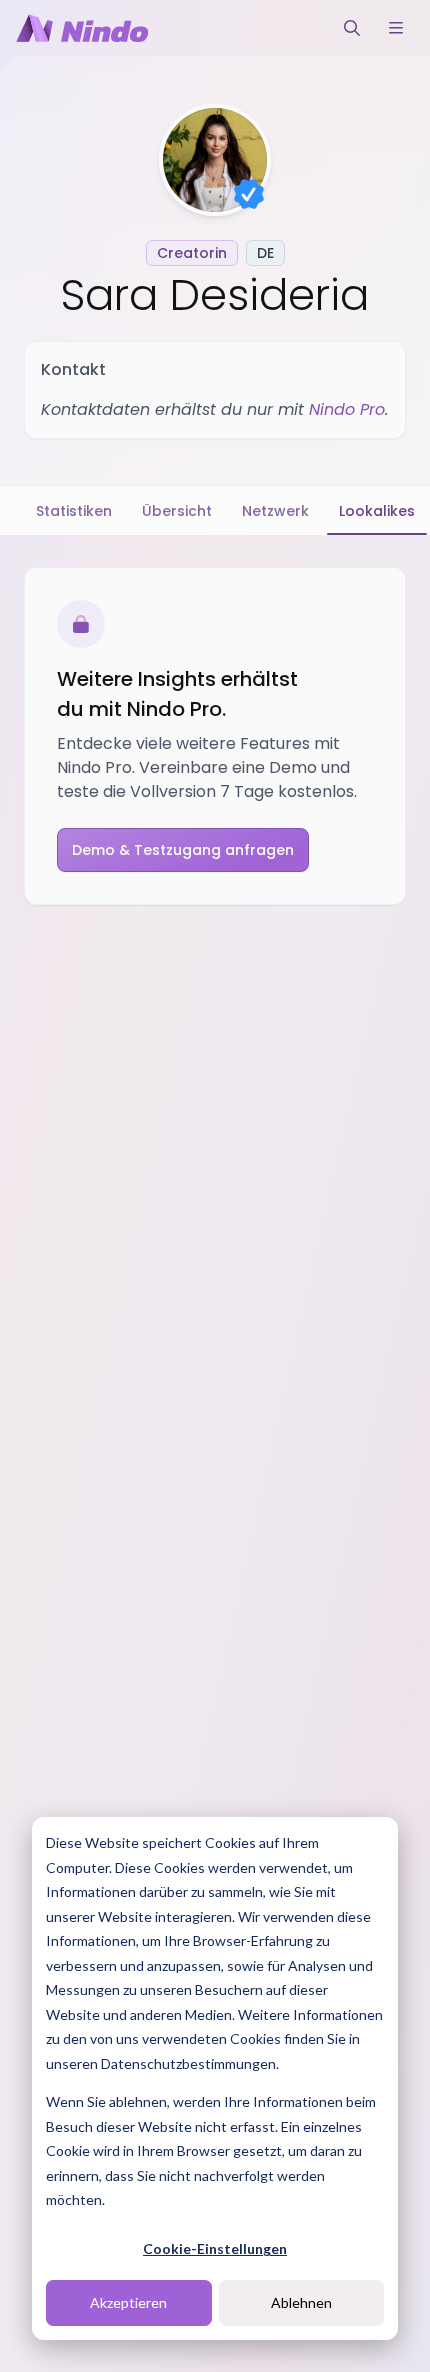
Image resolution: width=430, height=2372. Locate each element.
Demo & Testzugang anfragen (183, 850)
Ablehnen (301, 2302)
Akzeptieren (128, 2302)
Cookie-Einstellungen (215, 2248)
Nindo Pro (347, 409)
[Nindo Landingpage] (82, 28)
